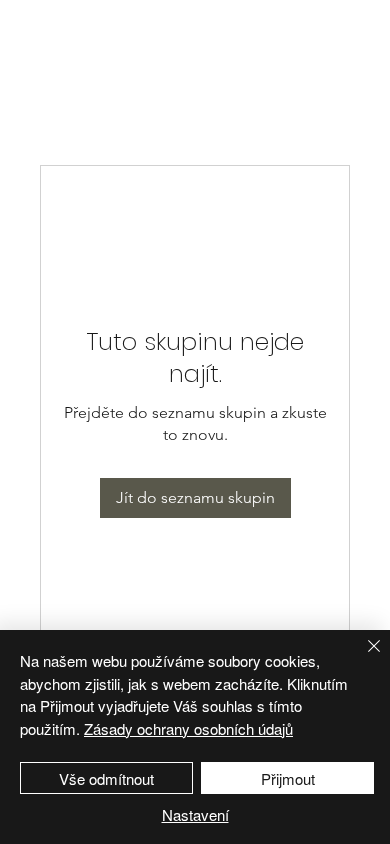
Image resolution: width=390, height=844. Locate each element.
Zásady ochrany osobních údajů (188, 728)
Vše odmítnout (106, 778)
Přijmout (288, 778)
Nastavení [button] (195, 814)
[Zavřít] (362, 658)
